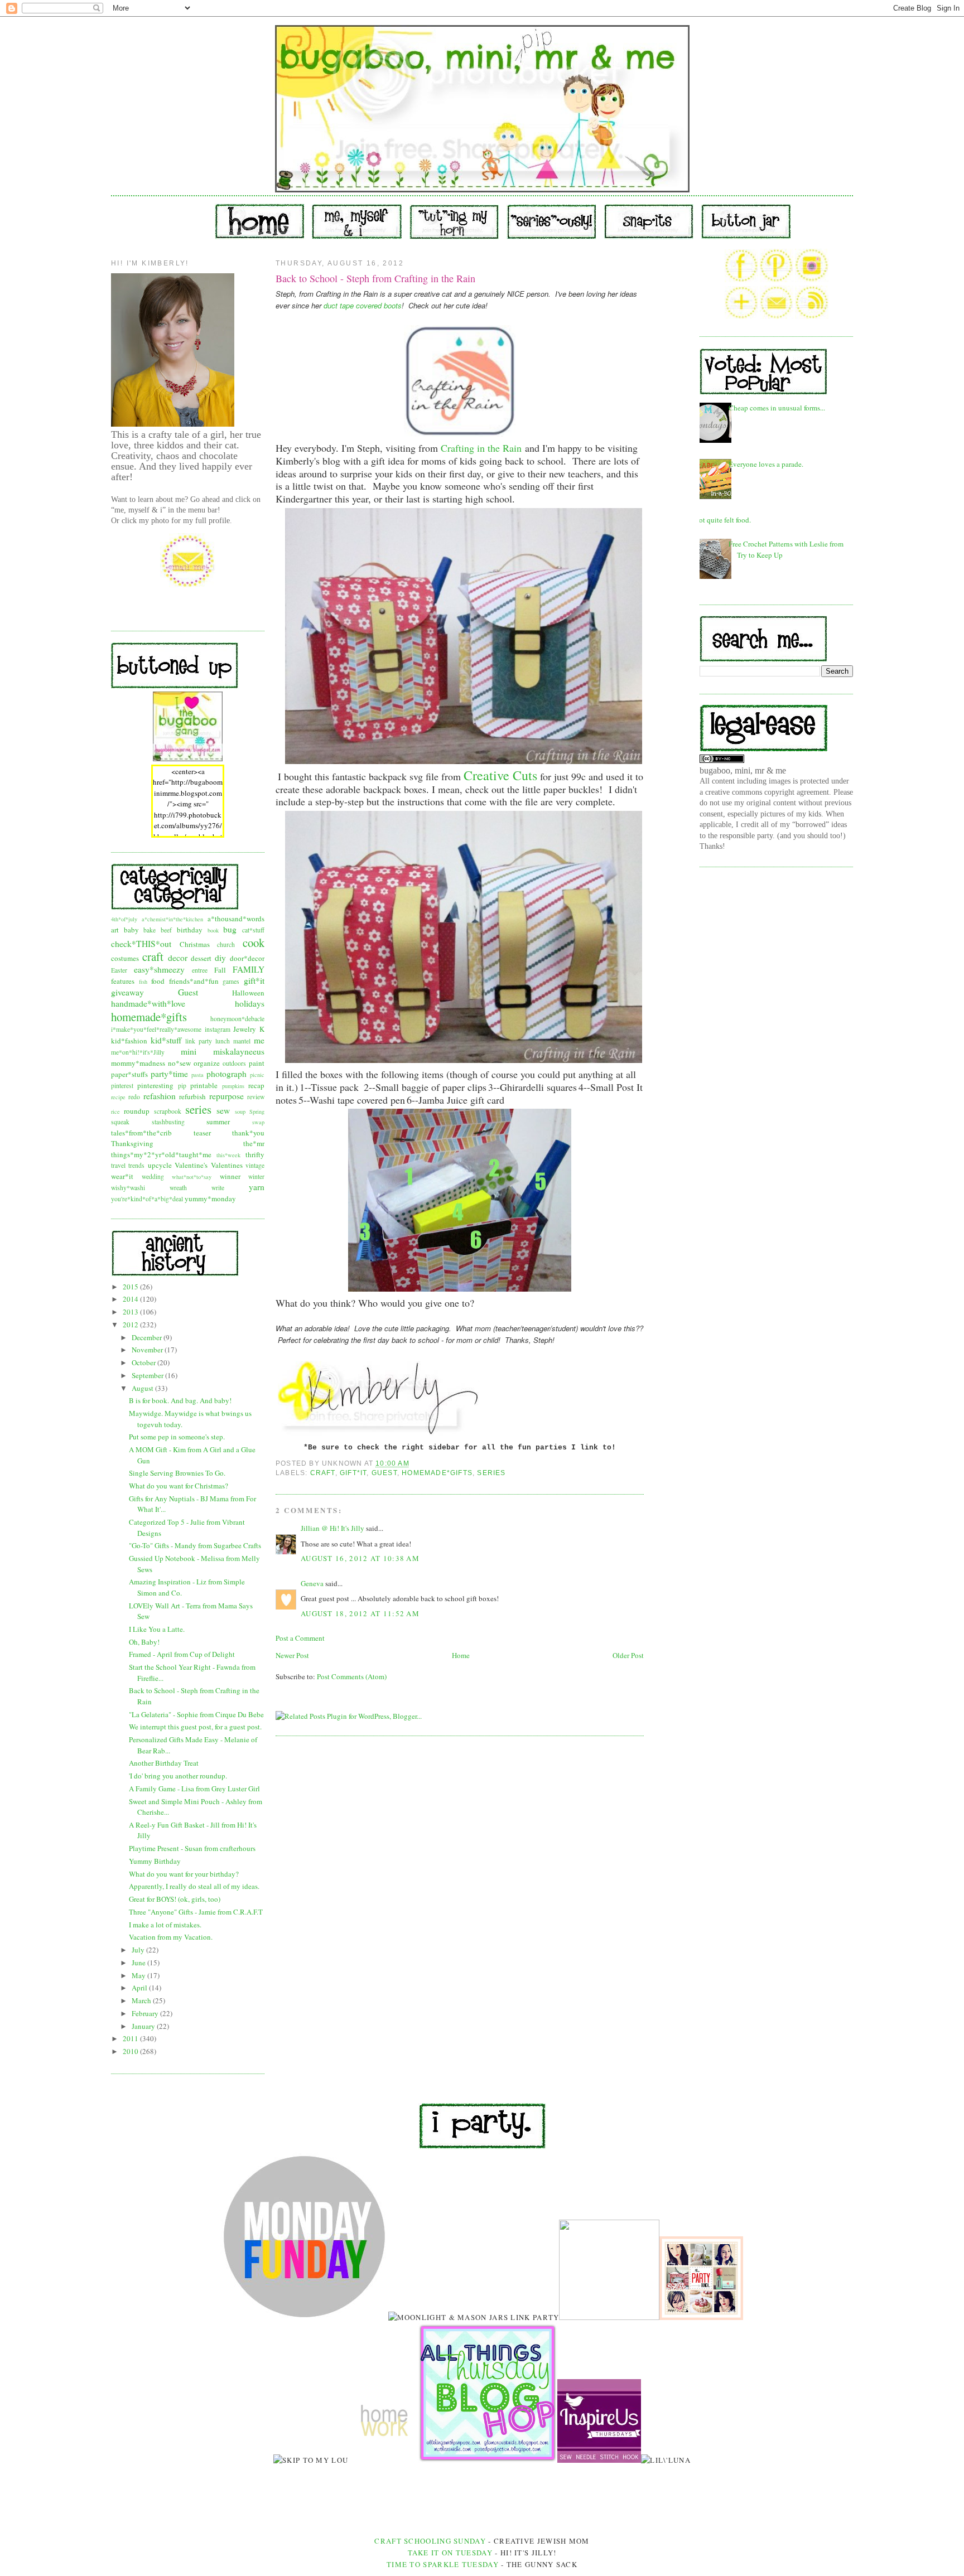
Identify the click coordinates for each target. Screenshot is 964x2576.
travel (118, 1165)
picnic (257, 1075)
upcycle (160, 1165)
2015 (131, 1287)
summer (218, 1122)
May (139, 1975)
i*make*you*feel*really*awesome (156, 1029)
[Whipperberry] (701, 2317)
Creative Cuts (500, 775)
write (218, 1188)
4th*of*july (124, 919)
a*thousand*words (236, 919)
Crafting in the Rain (481, 448)
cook (254, 943)
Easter (119, 970)
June (139, 1963)
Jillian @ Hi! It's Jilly (332, 1528)
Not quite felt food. (722, 520)
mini (189, 1051)
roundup (137, 1111)
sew (223, 1110)
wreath (178, 1188)
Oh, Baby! (144, 1642)
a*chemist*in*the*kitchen (172, 919)
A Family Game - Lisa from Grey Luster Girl (194, 1789)
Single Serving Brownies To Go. (177, 1473)
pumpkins (233, 1086)
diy (220, 958)
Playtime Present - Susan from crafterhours (192, 1848)
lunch (223, 1041)
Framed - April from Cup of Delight (182, 1654)
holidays (250, 1003)
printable (204, 1085)
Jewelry (245, 1029)
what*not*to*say (192, 1177)
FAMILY (249, 969)
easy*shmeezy (159, 969)
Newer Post (292, 1655)
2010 (131, 2051)
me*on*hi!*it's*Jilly (138, 1052)
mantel (242, 1041)
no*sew (179, 1063)
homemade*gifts (149, 1017)
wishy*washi (128, 1188)
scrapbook (168, 1111)
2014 (131, 1299)
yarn (257, 1187)
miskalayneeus (239, 1051)
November (148, 1350)
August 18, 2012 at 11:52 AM (360, 1613)
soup (240, 1111)
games (231, 981)
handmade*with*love (148, 1003)
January (144, 2026)
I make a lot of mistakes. (165, 1925)
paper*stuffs (129, 1074)
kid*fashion (129, 1041)
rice (115, 1111)
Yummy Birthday (155, 1861)
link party (199, 1041)
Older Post (628, 1655)
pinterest (122, 1086)
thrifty (255, 1154)
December (148, 1337)
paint (257, 1063)
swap (258, 1122)
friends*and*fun (194, 981)
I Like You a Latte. (157, 1629)
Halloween (248, 993)
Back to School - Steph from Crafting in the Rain (375, 278)
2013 (131, 1312)
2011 (131, 2038)
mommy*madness (138, 1063)
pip (182, 1086)
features (123, 981)
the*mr (254, 1143)
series (198, 1109)
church (226, 944)
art (115, 930)
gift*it (254, 980)
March (142, 2000)
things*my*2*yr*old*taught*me (161, 1154)
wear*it (122, 1176)
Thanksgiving (132, 1143)
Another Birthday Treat (164, 1763)
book (213, 930)
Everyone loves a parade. (766, 464)
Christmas (195, 944)
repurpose (226, 1096)
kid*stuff (166, 1040)
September (148, 1375)
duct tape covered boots (363, 305)
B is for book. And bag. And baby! (180, 1400)
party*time (169, 1074)
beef (166, 930)
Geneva (312, 1583)
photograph (226, 1074)
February (146, 2013)
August (143, 1388)
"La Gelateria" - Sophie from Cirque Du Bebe (196, 1714)
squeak (120, 1122)
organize (207, 1063)
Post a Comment (300, 1638)
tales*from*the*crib (141, 1133)
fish (143, 982)
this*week (228, 1155)
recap (256, 1085)
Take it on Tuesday (450, 2553)
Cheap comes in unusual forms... (777, 408)
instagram (218, 1029)
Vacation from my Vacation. (171, 1937)
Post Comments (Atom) (352, 1676)
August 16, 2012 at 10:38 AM (360, 1558)
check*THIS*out (141, 944)
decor (178, 958)
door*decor (247, 958)
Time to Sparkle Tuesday (444, 2564)
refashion (160, 1096)
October (144, 1362)
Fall (220, 970)
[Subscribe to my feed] (812, 316)
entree (200, 970)
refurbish (192, 1096)
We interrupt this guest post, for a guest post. (195, 1727)
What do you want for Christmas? (179, 1486)
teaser (202, 1133)
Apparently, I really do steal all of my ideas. (194, 1886)
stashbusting (168, 1122)
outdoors (234, 1063)
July (139, 1950)
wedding (153, 1176)
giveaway (127, 992)
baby (131, 930)
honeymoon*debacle (237, 1019)
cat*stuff (253, 930)
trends (136, 1165)
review (256, 1097)
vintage (255, 1165)
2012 (131, 1325)
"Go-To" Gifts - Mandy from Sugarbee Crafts (195, 1545)
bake (150, 930)
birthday (190, 930)
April (140, 1988)
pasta (197, 1075)
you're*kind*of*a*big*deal (147, 1199)
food (158, 981)
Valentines (227, 1165)
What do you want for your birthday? (184, 1874)
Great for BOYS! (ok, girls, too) (175, 1899)
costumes (125, 958)
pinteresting (155, 1085)
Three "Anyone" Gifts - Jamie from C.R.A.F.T (196, 1912)
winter (256, 1176)
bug (230, 929)
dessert (201, 958)
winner (230, 1176)
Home (461, 1655)
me (259, 1040)
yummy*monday (210, 1198)
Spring (257, 1111)
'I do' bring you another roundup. (178, 1776)
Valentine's (191, 1165)
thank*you (248, 1133)
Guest (188, 992)
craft (153, 956)
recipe (118, 1097)
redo (134, 1097)
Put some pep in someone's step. (177, 1437)
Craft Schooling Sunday (430, 2541)
